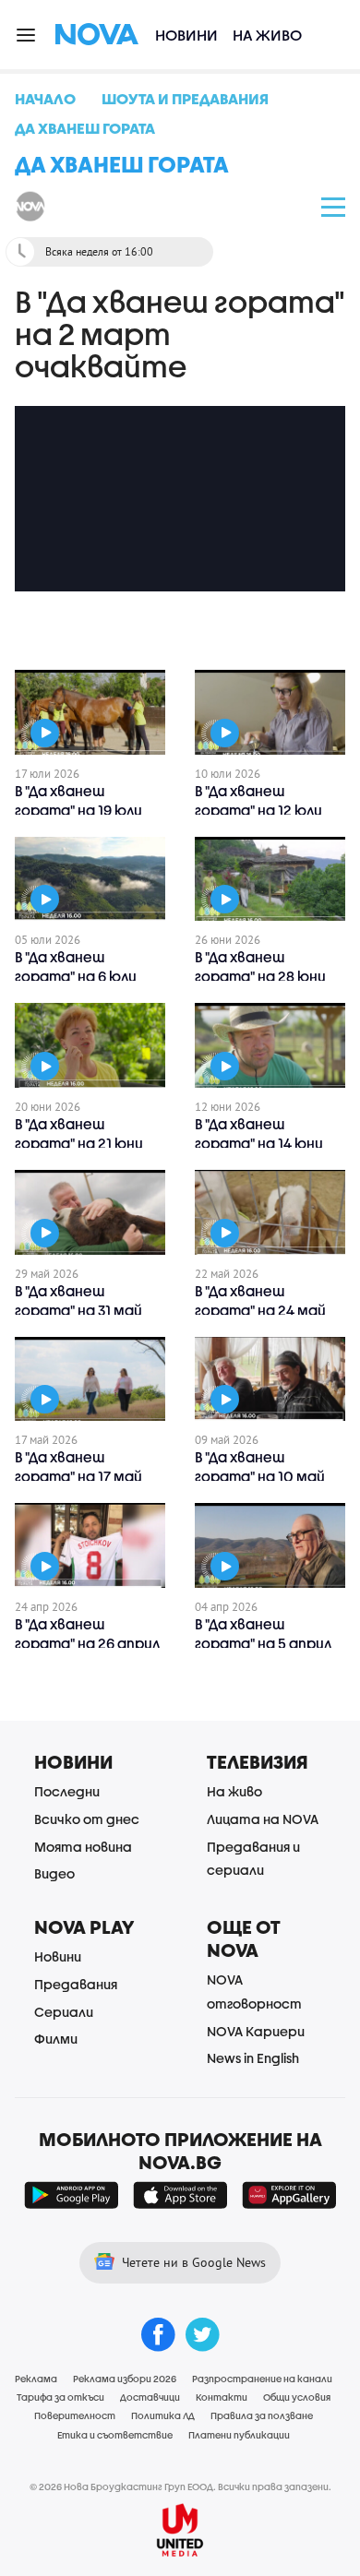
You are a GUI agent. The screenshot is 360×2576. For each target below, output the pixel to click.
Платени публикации (239, 2435)
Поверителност (75, 2415)
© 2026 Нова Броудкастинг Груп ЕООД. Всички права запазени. (180, 2487)
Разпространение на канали (262, 2379)
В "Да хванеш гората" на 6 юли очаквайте (76, 976)
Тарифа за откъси (60, 2397)
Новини (186, 35)
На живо (267, 35)
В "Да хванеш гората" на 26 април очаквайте (87, 1643)
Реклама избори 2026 (125, 2379)
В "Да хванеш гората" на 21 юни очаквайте (79, 1143)
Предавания (76, 1984)
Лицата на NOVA (263, 1819)
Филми (56, 2039)
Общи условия (297, 2397)
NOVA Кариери (256, 2031)
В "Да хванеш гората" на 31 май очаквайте (78, 1310)
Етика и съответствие (115, 2435)
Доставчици (150, 2397)
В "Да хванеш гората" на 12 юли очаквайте (258, 810)
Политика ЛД (163, 2415)
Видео (54, 1873)
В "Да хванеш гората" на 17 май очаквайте (78, 1476)
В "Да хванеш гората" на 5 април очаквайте (263, 1643)
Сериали (64, 2012)
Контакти (222, 2397)
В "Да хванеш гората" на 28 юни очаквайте (260, 976)
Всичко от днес (87, 1819)
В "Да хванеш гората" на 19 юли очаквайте (78, 810)
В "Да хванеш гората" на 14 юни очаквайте (259, 1143)
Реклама (36, 2379)
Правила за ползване (262, 2415)
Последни (67, 1791)
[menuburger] (27, 34)
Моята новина (83, 1847)
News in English (253, 2058)
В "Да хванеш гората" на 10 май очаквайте (260, 1476)
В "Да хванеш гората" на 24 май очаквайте (260, 1310)
